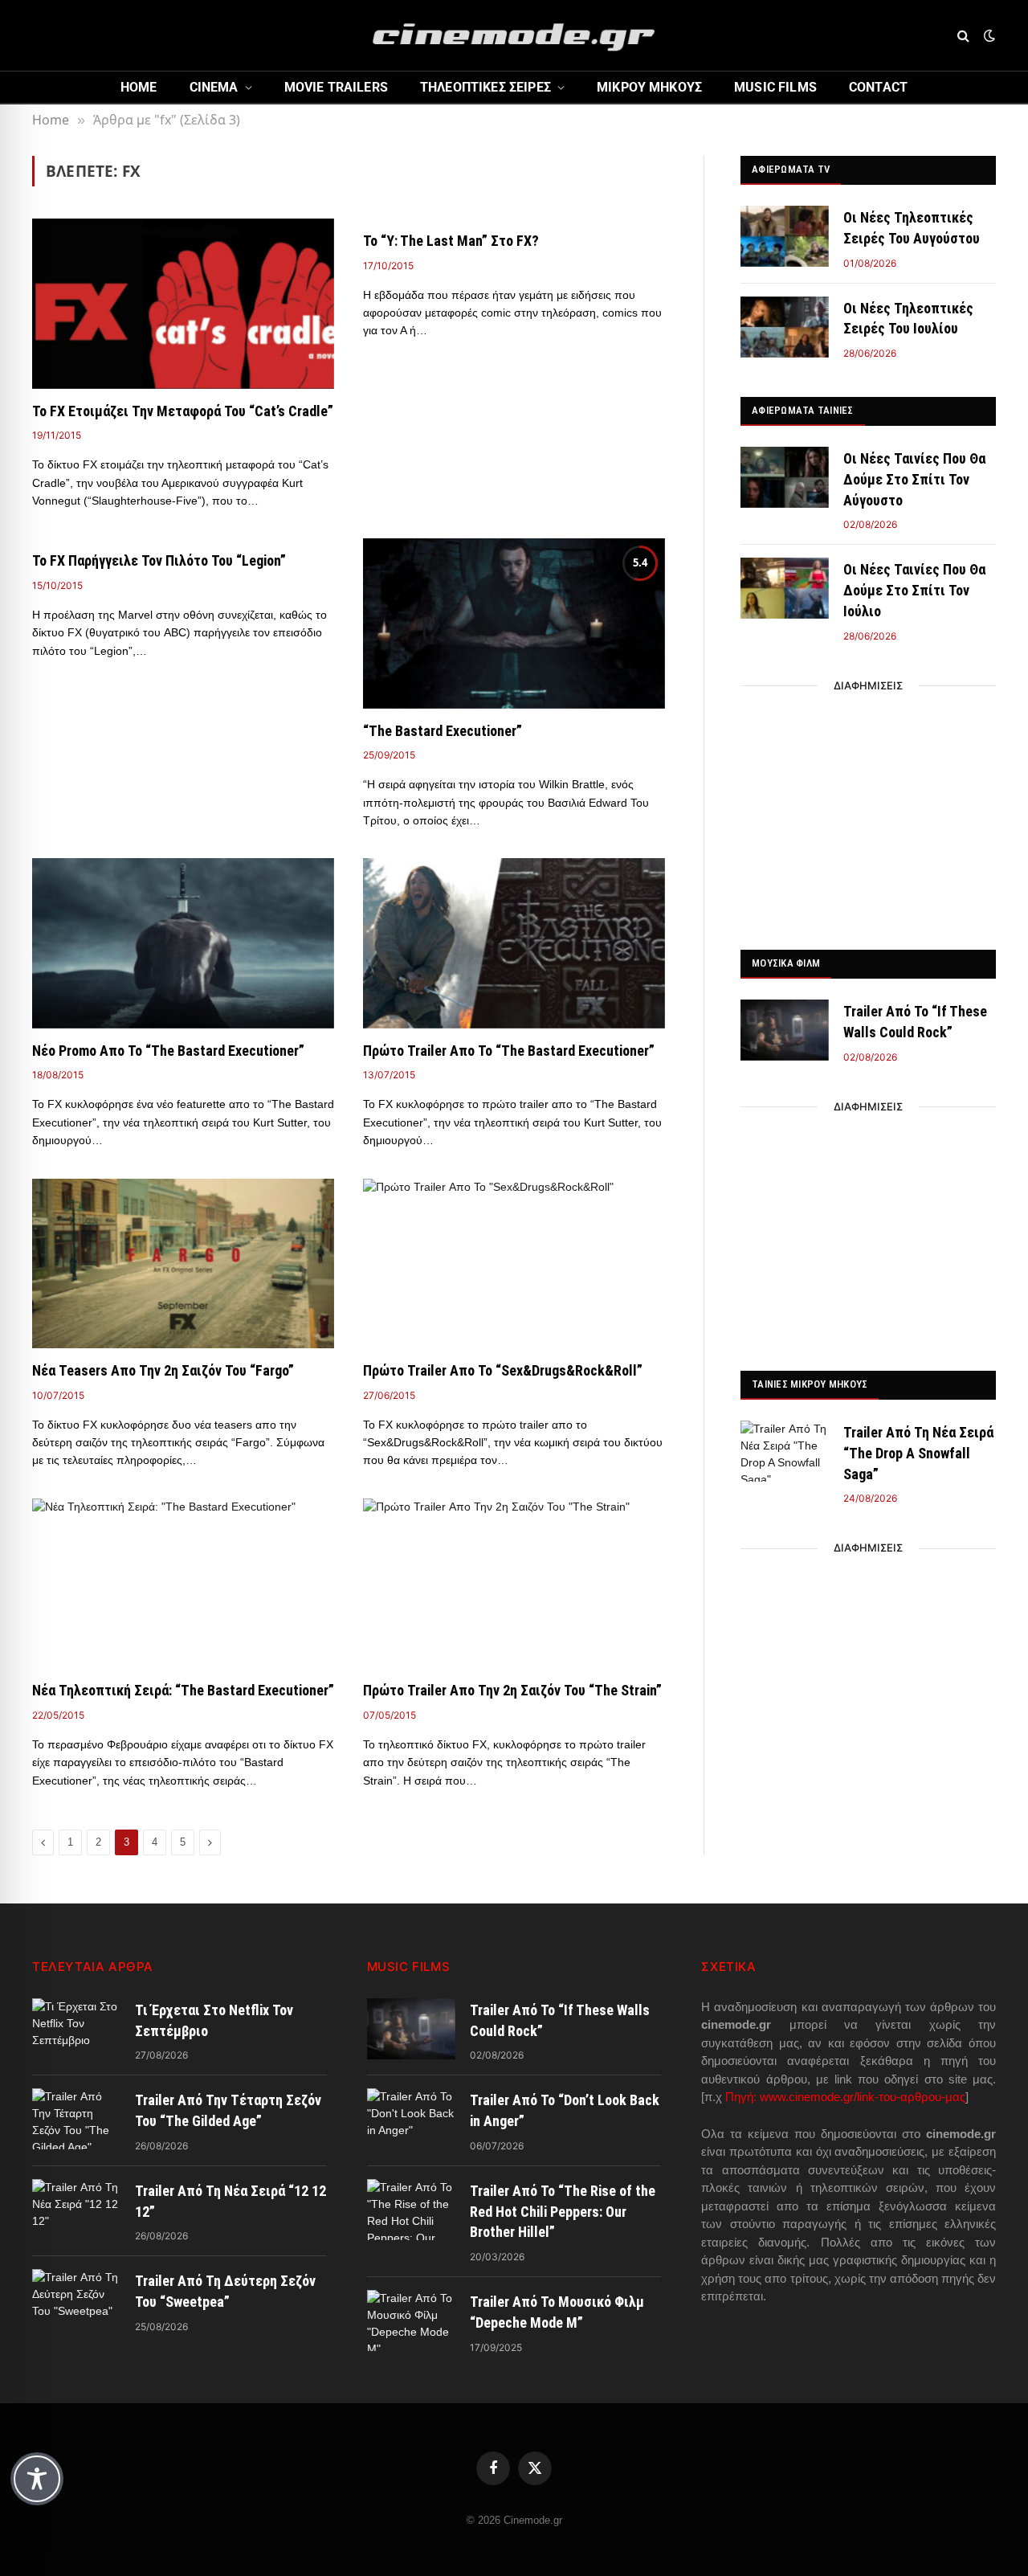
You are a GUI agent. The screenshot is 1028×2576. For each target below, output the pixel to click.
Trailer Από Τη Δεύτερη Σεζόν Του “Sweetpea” (225, 2291)
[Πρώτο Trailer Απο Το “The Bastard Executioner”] (514, 943)
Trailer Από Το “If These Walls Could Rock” (915, 1022)
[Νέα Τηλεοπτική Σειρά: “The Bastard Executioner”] (183, 1584)
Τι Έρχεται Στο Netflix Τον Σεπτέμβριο (214, 2020)
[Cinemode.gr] (514, 35)
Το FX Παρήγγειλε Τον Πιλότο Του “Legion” (159, 560)
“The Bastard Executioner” (443, 731)
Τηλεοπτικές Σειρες (485, 87)
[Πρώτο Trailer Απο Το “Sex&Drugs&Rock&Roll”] (514, 1264)
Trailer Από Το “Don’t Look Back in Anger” (565, 2110)
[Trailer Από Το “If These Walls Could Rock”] (785, 1030)
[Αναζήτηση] (963, 36)
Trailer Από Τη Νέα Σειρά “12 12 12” (230, 2201)
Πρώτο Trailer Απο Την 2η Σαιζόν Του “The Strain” (512, 1690)
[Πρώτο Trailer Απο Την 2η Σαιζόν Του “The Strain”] (514, 1584)
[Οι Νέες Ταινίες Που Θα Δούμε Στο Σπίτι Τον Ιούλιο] (785, 588)
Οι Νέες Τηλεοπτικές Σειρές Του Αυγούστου (912, 228)
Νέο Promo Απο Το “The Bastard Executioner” (168, 1051)
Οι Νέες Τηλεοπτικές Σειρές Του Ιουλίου (908, 319)
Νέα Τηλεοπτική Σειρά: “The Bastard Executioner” (183, 1690)
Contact (878, 87)
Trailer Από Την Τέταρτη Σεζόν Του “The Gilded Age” (228, 2110)
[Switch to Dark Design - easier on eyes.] (988, 35)
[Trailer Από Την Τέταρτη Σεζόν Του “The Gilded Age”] (76, 2119)
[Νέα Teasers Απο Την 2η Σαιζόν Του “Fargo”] (183, 1264)
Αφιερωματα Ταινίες (803, 410)
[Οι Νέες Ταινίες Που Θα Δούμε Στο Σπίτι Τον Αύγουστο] (785, 477)
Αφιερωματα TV (791, 169)
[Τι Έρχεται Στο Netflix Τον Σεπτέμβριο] (76, 2029)
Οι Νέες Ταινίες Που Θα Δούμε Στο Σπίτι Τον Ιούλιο (914, 590)
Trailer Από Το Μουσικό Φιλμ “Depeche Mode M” (557, 2312)
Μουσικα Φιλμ (786, 963)
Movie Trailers (336, 87)
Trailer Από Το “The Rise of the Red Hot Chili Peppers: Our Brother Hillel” (563, 2211)
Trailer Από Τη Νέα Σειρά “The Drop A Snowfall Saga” (918, 1453)
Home (139, 87)
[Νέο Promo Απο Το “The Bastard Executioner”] (183, 943)
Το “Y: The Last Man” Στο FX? (451, 241)
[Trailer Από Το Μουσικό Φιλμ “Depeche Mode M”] (411, 2320)
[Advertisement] (868, 813)
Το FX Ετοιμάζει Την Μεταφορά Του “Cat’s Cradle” (183, 411)
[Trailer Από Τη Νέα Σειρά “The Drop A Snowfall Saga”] (785, 1451)
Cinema (214, 87)
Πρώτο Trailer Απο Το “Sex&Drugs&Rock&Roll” (503, 1370)
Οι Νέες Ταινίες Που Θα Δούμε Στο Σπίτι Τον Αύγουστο (914, 479)
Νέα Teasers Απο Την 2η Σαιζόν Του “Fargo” (163, 1370)
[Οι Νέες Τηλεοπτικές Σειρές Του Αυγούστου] (785, 236)
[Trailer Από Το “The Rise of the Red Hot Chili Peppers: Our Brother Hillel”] (411, 2210)
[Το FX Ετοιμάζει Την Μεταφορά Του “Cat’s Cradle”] (183, 304)
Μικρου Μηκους (649, 87)
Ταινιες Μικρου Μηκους (810, 1384)
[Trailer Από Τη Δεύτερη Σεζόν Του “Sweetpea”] (76, 2300)
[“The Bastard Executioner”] (514, 624)
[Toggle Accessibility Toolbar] (37, 2479)
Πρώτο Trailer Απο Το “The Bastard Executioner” (509, 1051)
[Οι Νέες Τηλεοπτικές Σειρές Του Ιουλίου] (785, 327)
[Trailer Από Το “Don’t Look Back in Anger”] (411, 2119)
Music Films (775, 87)
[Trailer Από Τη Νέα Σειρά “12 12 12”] (76, 2210)
